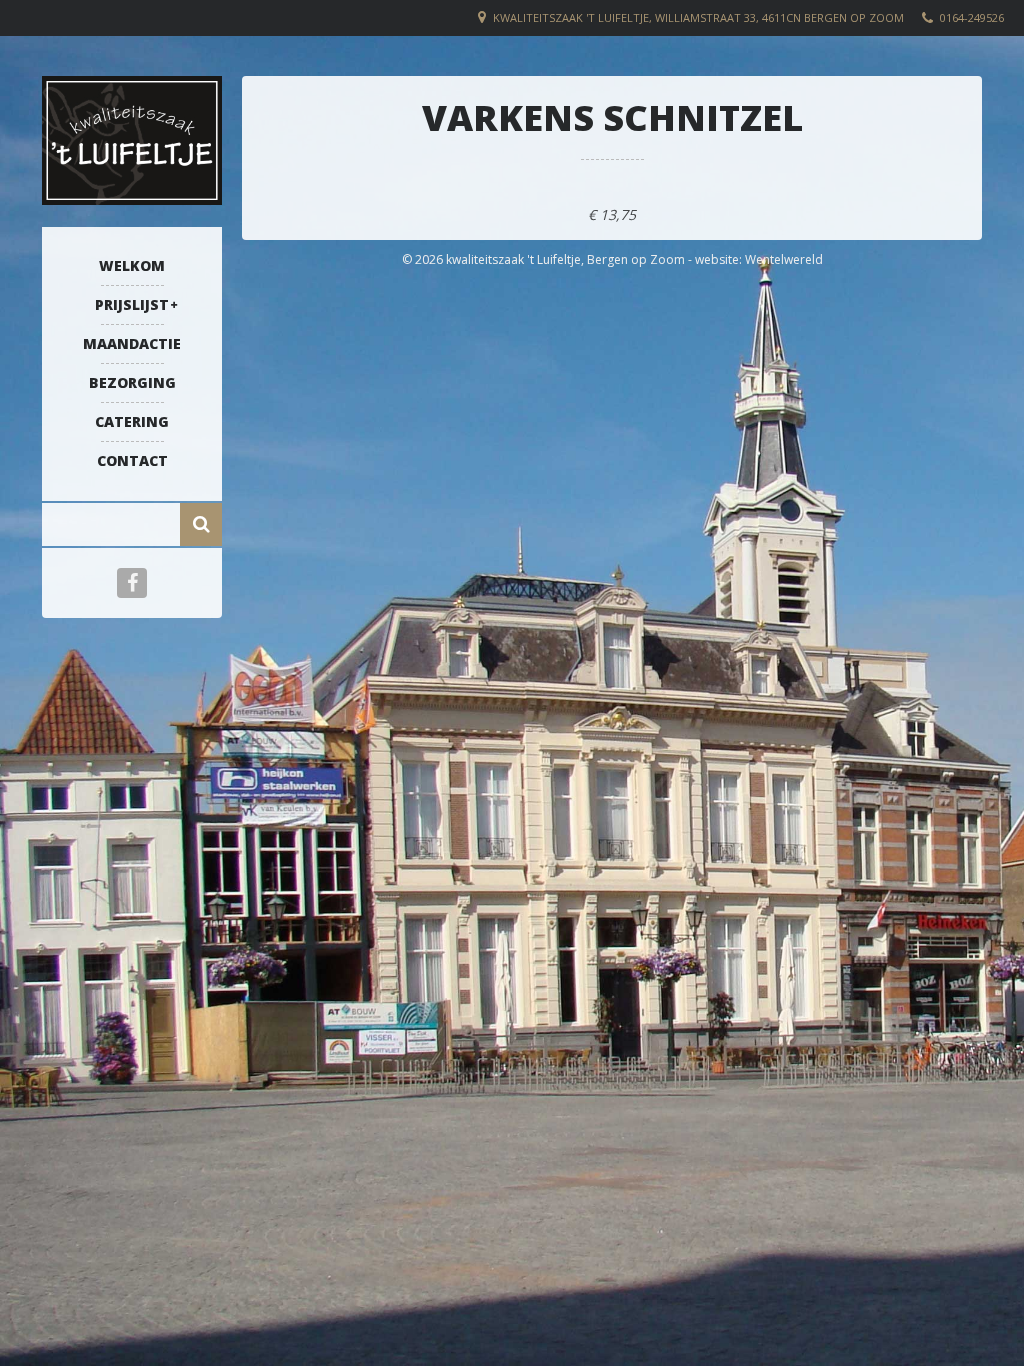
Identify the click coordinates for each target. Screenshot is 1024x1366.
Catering (132, 421)
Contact (132, 460)
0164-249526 (972, 17)
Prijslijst (132, 304)
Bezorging (132, 382)
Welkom (132, 265)
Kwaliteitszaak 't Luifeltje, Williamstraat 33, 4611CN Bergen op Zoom (698, 17)
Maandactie (132, 343)
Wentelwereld (784, 259)
